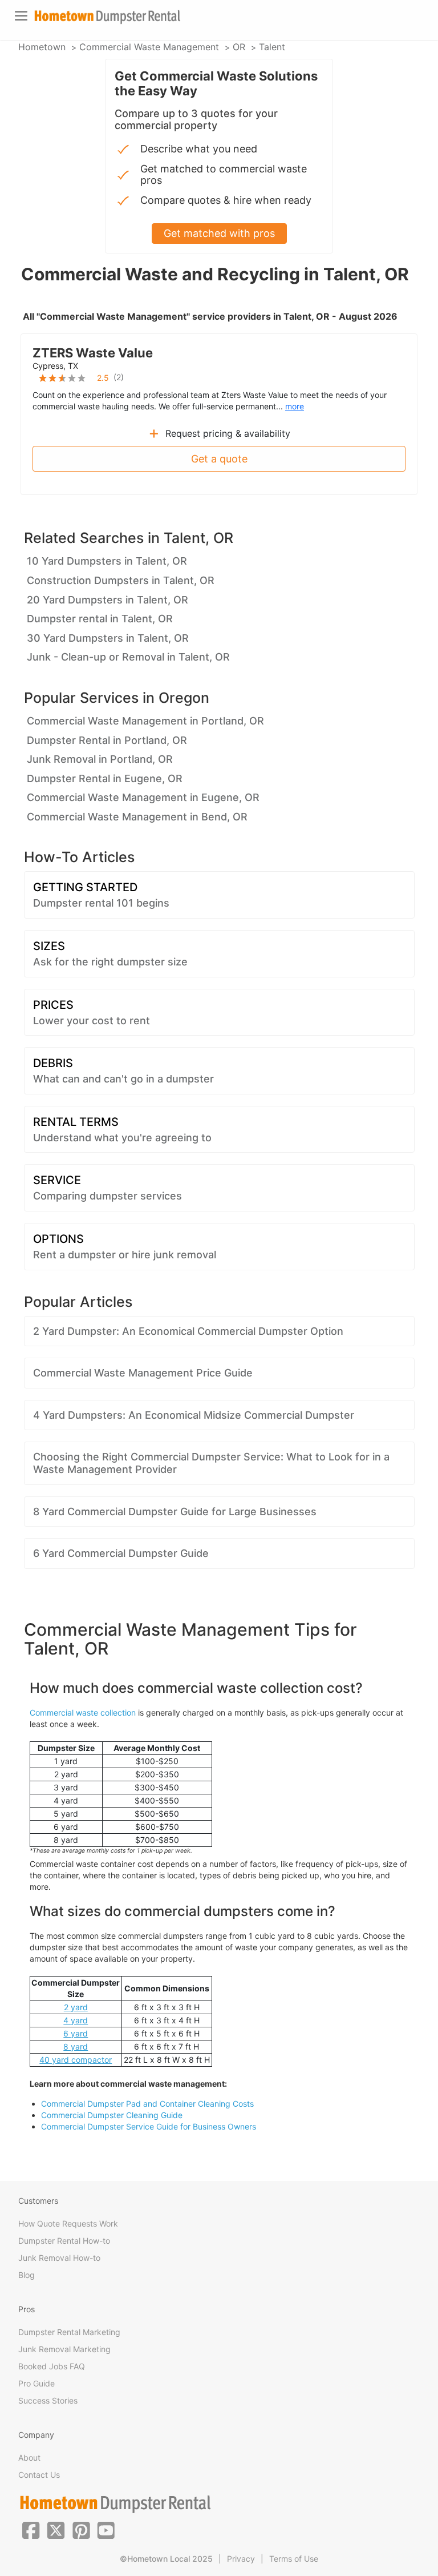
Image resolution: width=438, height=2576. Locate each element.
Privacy (241, 2559)
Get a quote (219, 459)
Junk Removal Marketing (64, 2349)
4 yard (76, 2020)
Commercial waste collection (83, 1712)
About (29, 2458)
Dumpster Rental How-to (64, 2241)
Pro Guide (36, 2383)
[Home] (107, 17)
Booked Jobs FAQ (52, 2366)
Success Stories (48, 2400)
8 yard (76, 2046)
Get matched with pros (219, 233)
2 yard (76, 2007)
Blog (27, 2275)
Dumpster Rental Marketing (69, 2332)
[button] (31, 2529)
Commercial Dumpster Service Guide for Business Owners (149, 2126)
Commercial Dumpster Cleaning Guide (112, 2115)
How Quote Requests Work (68, 2223)
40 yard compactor (76, 2060)
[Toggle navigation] (21, 16)
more (295, 406)
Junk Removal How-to (59, 2258)
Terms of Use (294, 2559)
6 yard (76, 2033)
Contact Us (39, 2475)
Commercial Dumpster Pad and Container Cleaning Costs (147, 2104)
